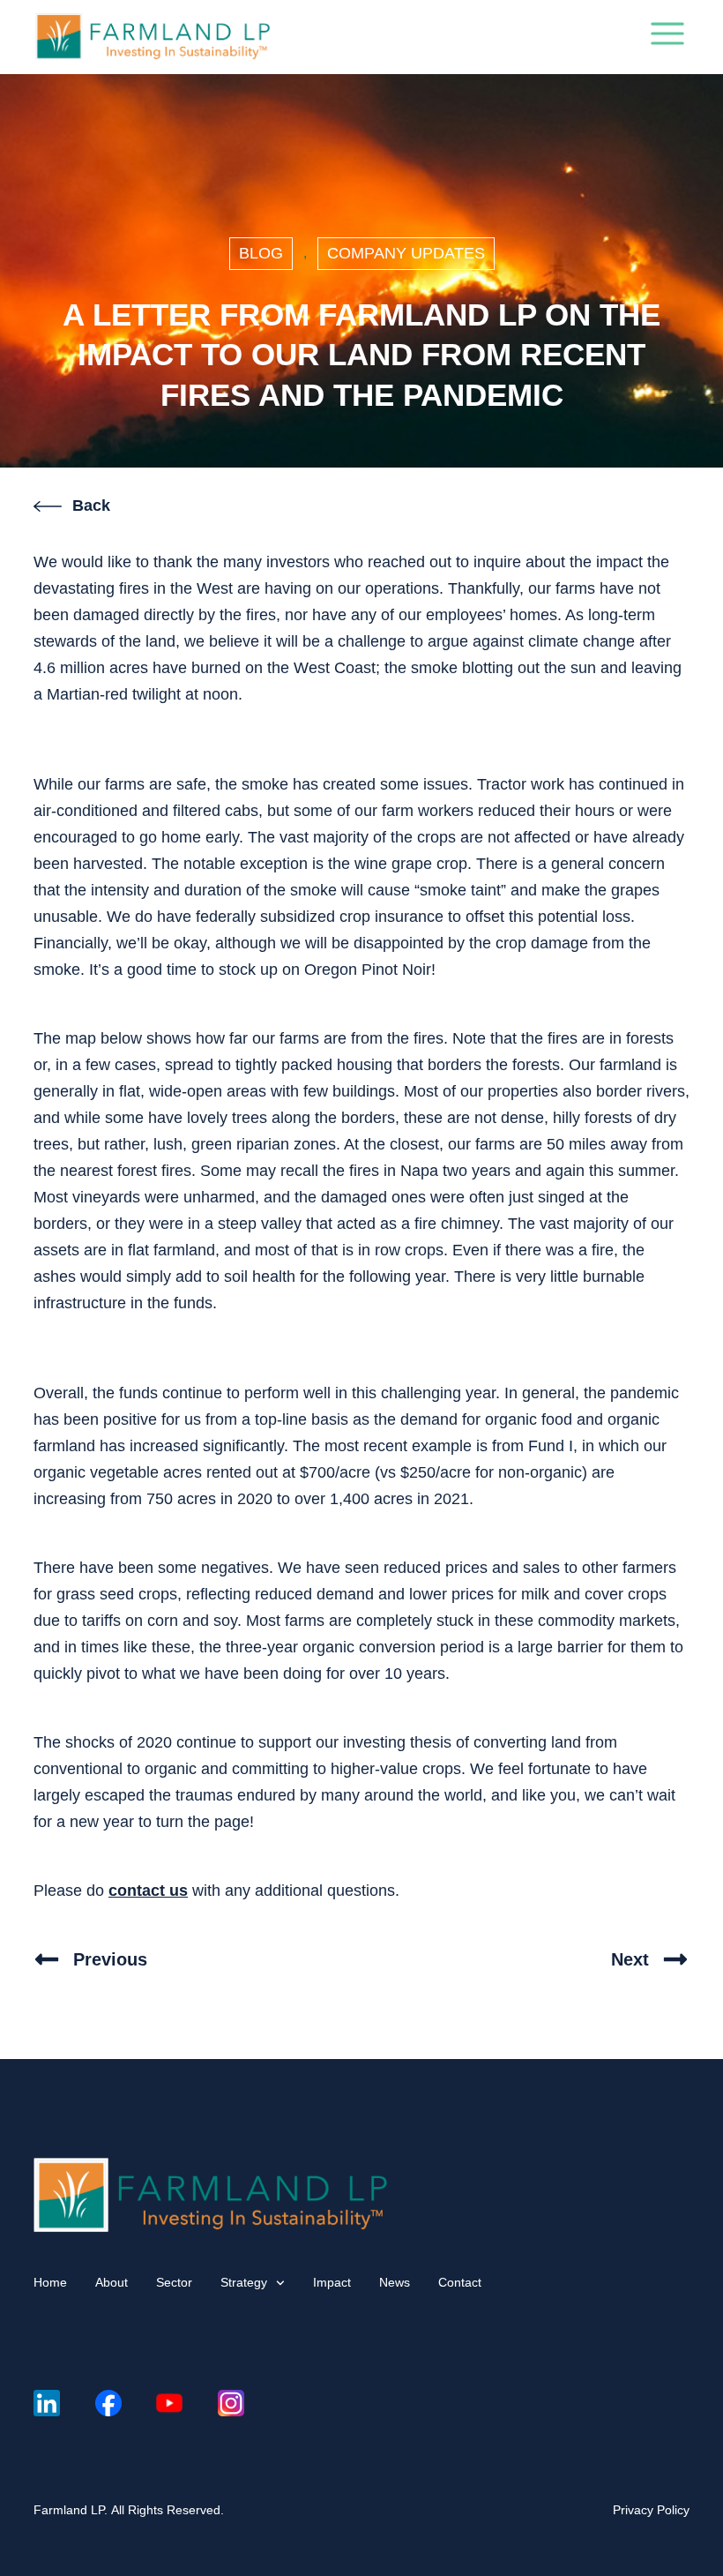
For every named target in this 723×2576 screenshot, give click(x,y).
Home (50, 2282)
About (112, 2282)
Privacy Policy (651, 2510)
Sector (174, 2282)
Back (91, 505)
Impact (332, 2282)
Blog (261, 253)
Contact (460, 2282)
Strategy (244, 2282)
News (395, 2282)
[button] (667, 37)
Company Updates (406, 253)
